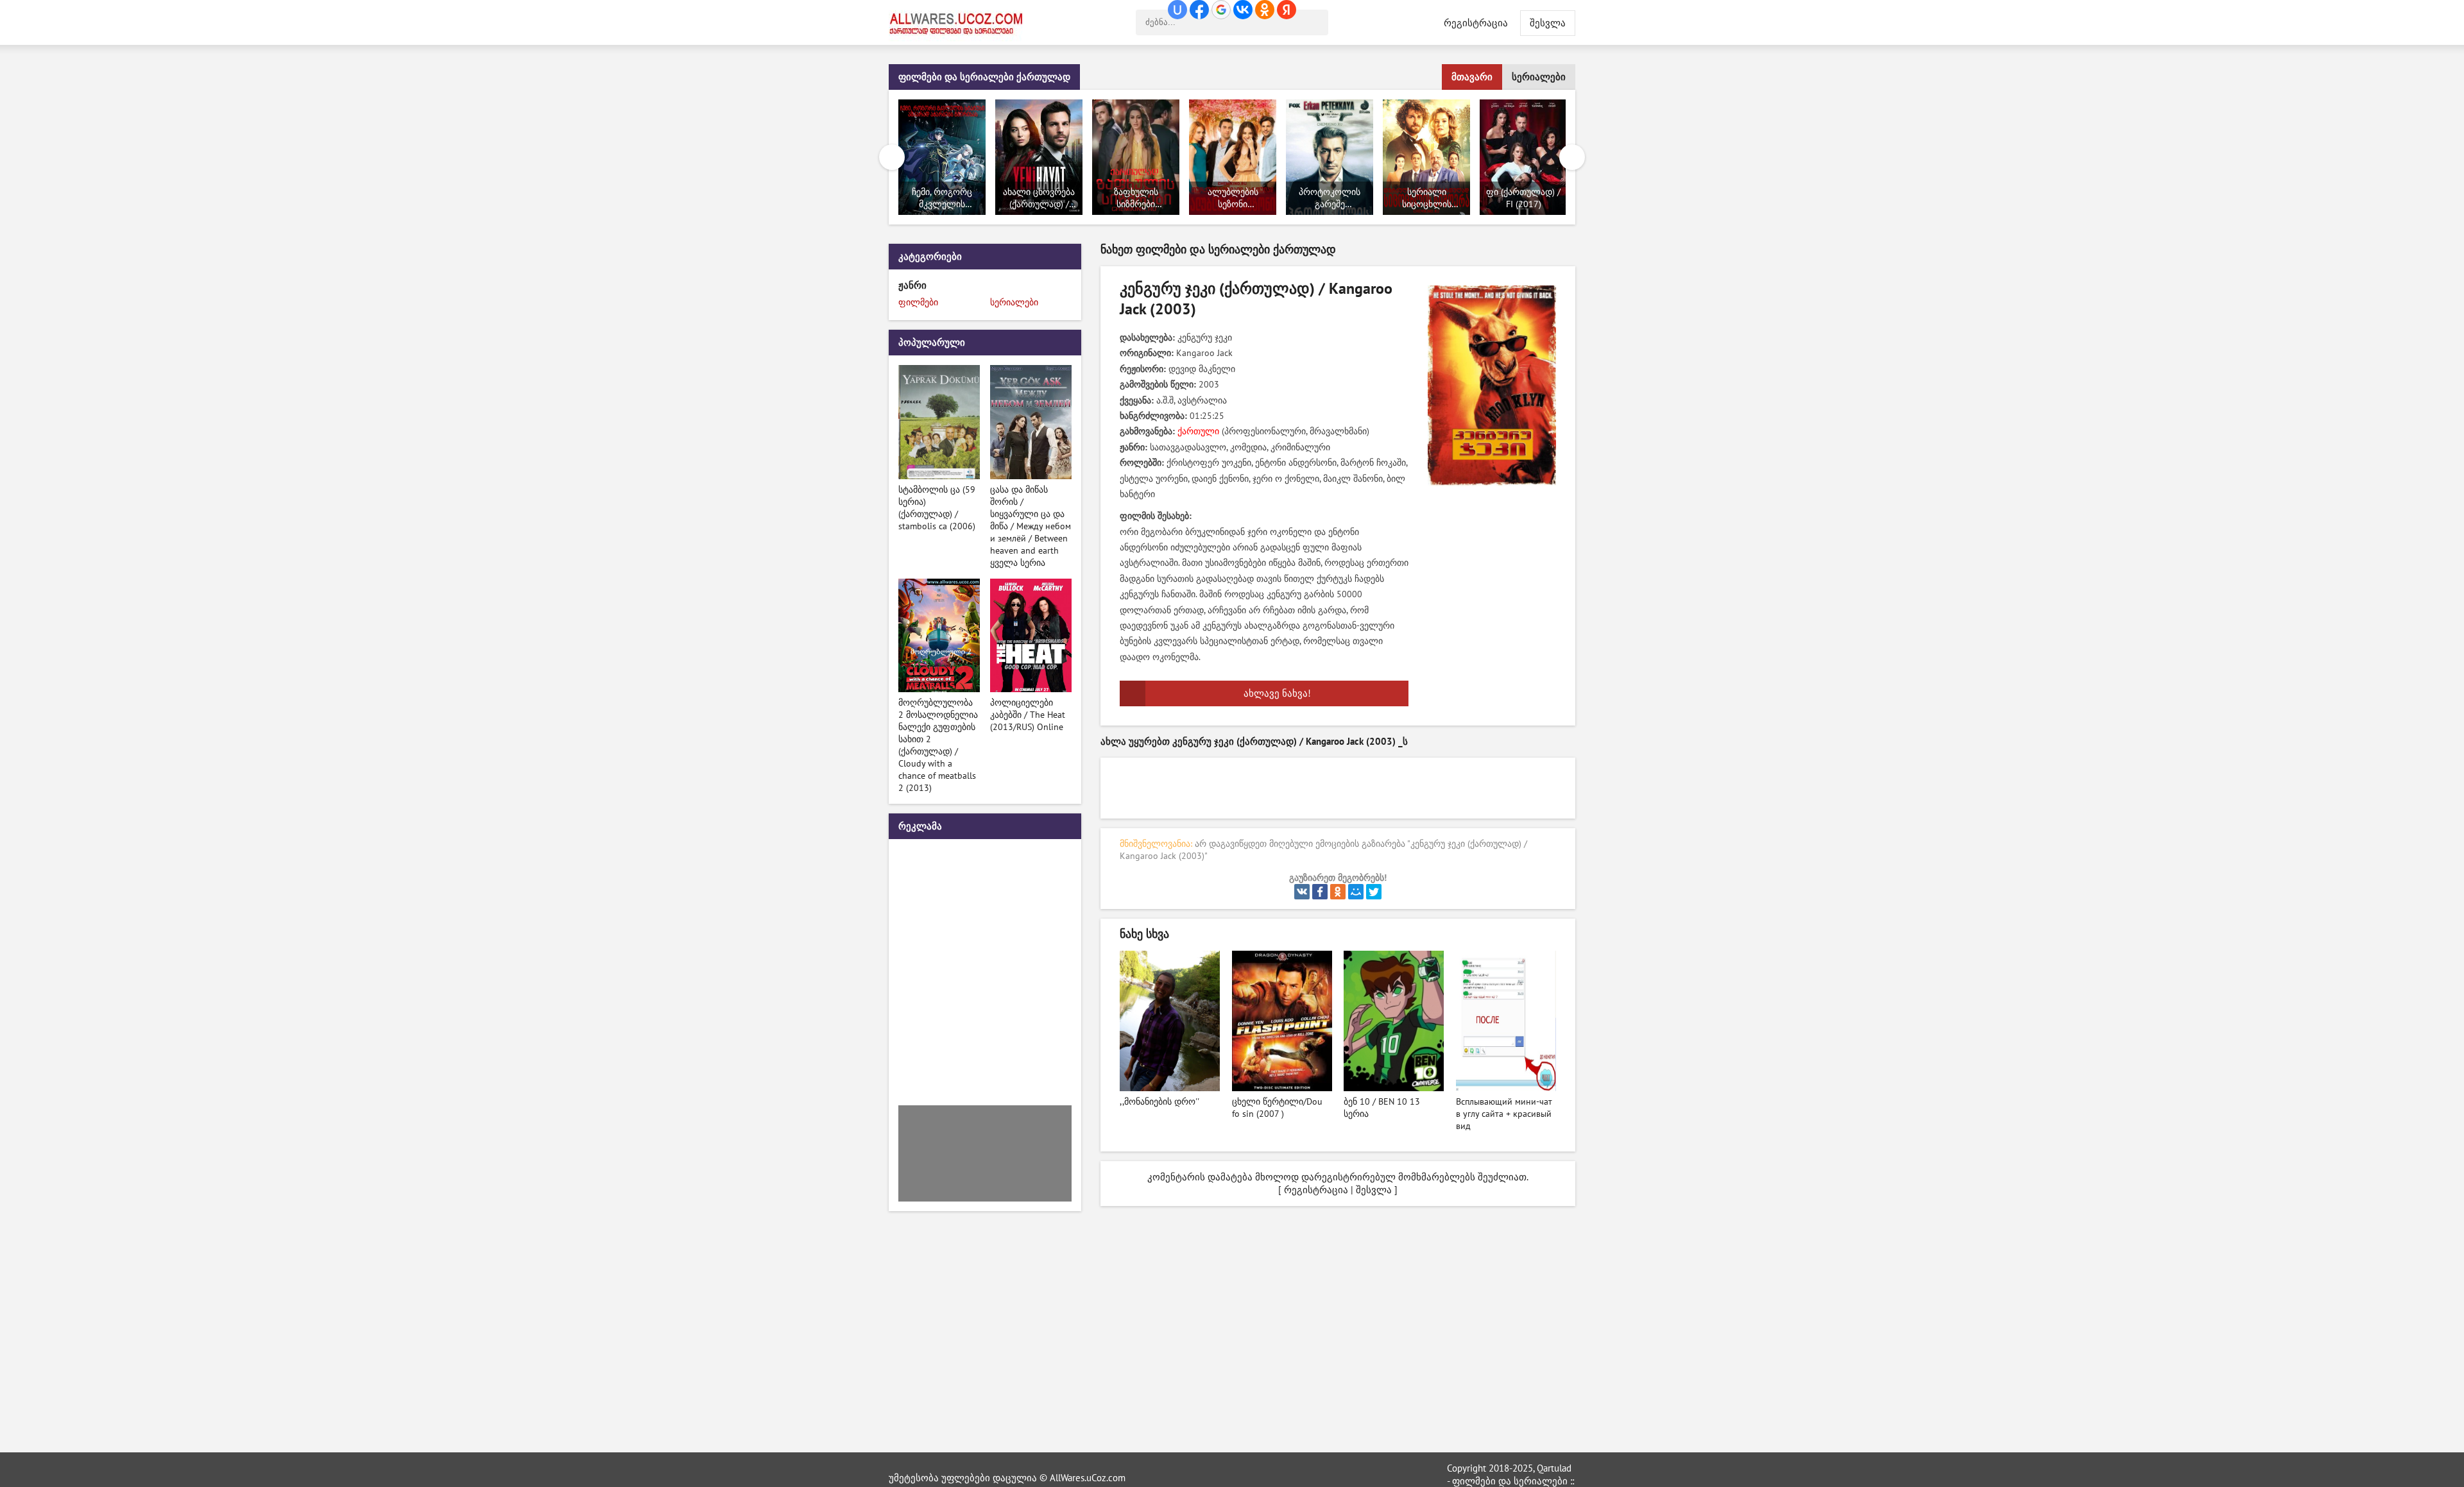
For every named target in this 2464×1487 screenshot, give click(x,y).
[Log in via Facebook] (1199, 10)
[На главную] (959, 22)
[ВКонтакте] (1302, 892)
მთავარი (1472, 77)
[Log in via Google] (1221, 10)
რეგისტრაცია (1476, 23)
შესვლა (1374, 1190)
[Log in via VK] (1243, 10)
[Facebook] (1320, 892)
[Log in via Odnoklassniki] (1265, 10)
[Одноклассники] (1338, 892)
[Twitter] (1374, 892)
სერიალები (1539, 77)
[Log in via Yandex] (1287, 10)
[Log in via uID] (1177, 10)
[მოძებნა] (1315, 22)
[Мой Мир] (1356, 892)
